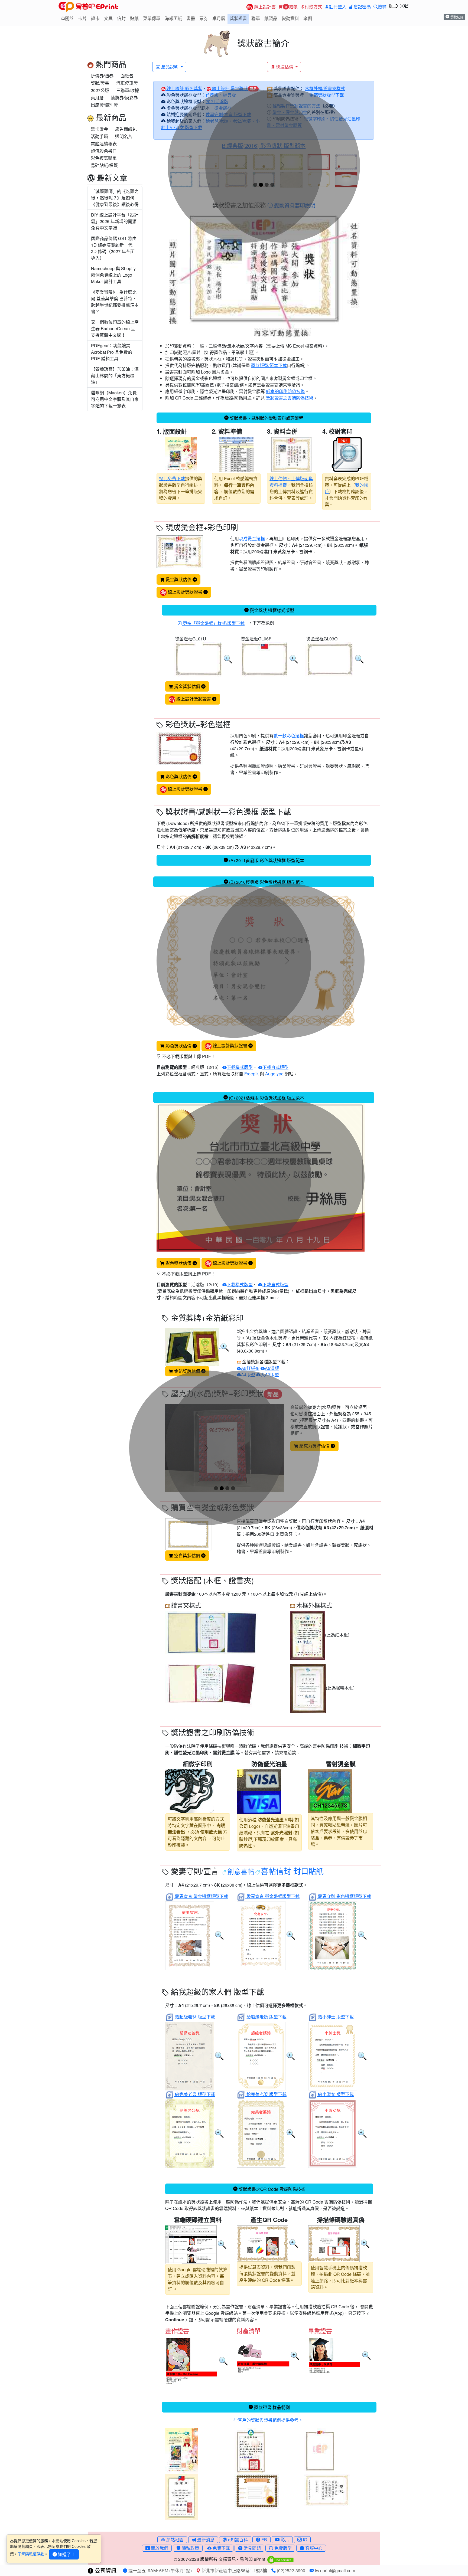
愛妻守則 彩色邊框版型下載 (344, 1896)
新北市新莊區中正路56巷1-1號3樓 (234, 2570)
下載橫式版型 (240, 1067)
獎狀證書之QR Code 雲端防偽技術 (272, 2189)
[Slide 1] (255, 185)
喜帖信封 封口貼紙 (292, 1871)
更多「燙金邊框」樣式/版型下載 (213, 623)
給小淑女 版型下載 (336, 2094)
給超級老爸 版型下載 (195, 2017)
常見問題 (252, 2548)
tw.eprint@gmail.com (334, 2570)
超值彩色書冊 (104, 151)
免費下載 (221, 2548)
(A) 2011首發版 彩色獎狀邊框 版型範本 (267, 860)
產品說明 (170, 67)
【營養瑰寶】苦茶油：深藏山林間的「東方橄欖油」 (115, 376)
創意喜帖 (241, 1871)
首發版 (212, 95)
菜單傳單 (152, 18)
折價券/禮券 (102, 76)
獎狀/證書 (100, 83)
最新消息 (205, 2540)
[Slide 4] (272, 185)
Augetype (274, 1074)
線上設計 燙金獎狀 (229, 88)
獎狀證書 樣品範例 (272, 2407)
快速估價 (285, 67)
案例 (308, 18)
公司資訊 (105, 2570)
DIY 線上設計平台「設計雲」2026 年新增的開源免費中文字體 (115, 221)
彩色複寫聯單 (104, 158)
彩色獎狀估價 (178, 776)
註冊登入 (338, 7)
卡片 (82, 18)
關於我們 (159, 2548)
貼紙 (134, 18)
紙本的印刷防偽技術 (285, 391)
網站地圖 (174, 2540)
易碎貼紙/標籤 (104, 165)
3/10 (213, 1284)
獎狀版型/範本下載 (269, 365)
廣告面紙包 (126, 129)
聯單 (256, 18)
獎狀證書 (238, 18)
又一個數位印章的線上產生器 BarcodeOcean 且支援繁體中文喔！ (115, 328)
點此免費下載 (172, 478)
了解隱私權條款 (31, 2554)
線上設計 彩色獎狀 (184, 88)
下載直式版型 (275, 1067)
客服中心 (313, 2548)
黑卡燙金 (99, 129)
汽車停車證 (127, 83)
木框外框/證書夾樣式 (325, 88)
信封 (121, 18)
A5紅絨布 (250, 1368)
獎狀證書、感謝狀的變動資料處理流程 (266, 418)
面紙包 (127, 76)
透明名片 (124, 136)
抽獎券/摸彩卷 (124, 98)
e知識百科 (237, 2540)
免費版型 (282, 2548)
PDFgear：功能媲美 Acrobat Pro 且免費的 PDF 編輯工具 (112, 352)
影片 (284, 2540)
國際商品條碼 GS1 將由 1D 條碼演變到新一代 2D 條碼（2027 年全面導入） (114, 248)
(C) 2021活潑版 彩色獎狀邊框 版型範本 (266, 1098)
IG (304, 2540)
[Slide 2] (261, 185)
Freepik (251, 1074)
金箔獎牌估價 (187, 1371)
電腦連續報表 (104, 144)
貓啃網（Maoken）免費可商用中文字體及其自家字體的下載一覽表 (115, 399)
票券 (204, 18)
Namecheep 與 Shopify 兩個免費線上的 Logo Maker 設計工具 (113, 275)
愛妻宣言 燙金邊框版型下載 (201, 1896)
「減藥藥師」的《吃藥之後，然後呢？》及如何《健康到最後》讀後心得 (115, 198)
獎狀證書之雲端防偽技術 (290, 398)
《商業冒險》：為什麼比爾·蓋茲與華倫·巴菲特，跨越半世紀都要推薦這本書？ (115, 302)
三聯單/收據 (128, 90)
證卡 (95, 18)
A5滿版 (272, 1368)
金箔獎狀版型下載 (327, 95)
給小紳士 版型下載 (336, 2017)
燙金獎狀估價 (178, 579)
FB (264, 2540)
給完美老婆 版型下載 (266, 2094)
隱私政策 (190, 2548)
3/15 (213, 1067)
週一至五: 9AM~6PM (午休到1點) (160, 2570)
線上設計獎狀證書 (185, 592)
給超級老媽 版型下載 (266, 2017)
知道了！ (66, 2554)
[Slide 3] (267, 185)
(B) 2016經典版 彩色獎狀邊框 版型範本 (267, 882)
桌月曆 (219, 18)
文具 (108, 18)
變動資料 (290, 18)
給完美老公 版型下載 (195, 2094)
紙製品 (271, 18)
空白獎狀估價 (187, 1555)
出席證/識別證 (104, 105)
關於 (69, 18)
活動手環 (99, 136)
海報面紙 (173, 18)
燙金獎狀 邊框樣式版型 (272, 610)
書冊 (191, 18)
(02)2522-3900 (290, 2570)
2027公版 (100, 90)
